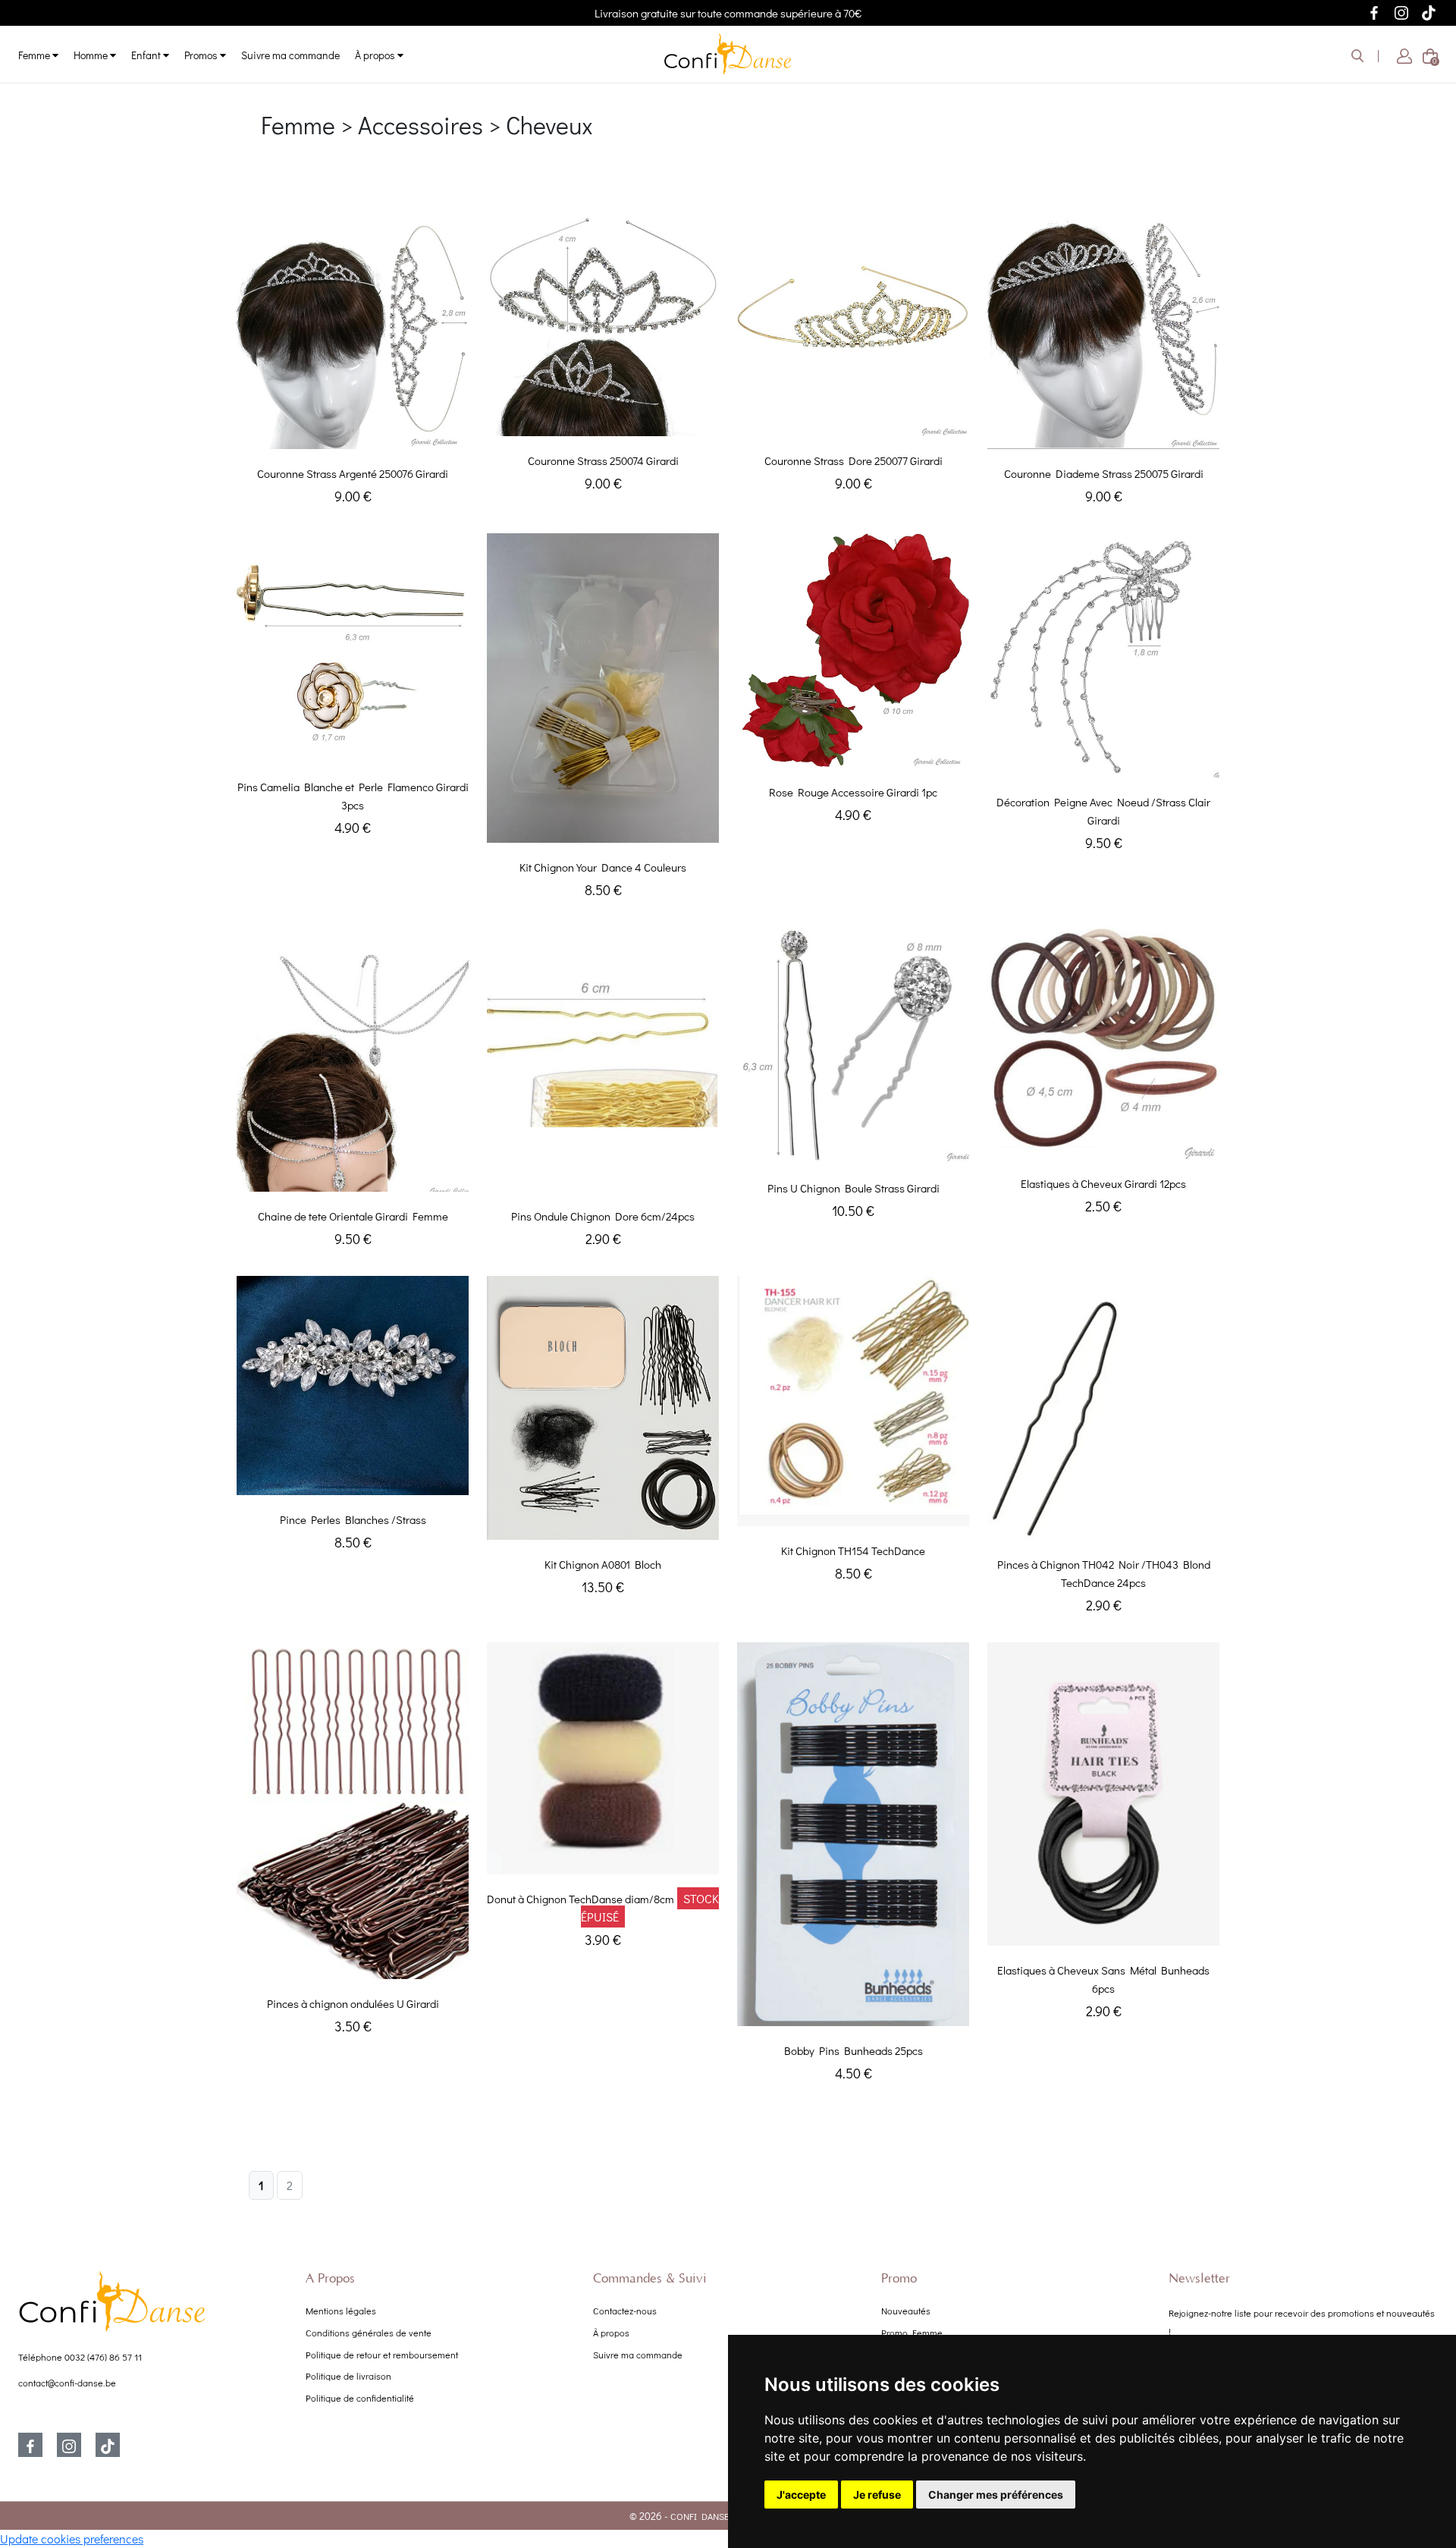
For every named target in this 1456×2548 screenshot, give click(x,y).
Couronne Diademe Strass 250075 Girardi (1104, 473)
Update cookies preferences (72, 2539)
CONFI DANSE (700, 2516)
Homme (92, 55)
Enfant (147, 55)
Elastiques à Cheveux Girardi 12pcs (1103, 1183)
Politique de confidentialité (360, 2398)
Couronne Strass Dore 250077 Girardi (854, 460)
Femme (35, 55)
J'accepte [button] (801, 2495)
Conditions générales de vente (369, 2333)
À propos (376, 55)
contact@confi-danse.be (67, 2383)
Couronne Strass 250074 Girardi (603, 460)
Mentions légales (341, 2311)
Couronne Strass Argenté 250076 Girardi (353, 473)
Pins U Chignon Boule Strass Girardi (854, 1188)
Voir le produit (353, 434)
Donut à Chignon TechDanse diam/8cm (581, 1899)
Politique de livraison (348, 2376)
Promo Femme (912, 2333)
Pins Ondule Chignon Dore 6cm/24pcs (603, 1216)
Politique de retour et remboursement (382, 2355)
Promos (202, 55)
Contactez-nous (625, 2311)
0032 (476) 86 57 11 (103, 2357)
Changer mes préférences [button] (996, 2495)
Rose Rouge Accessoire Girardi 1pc (853, 792)
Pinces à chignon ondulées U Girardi (353, 2003)
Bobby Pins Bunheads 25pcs (854, 2050)
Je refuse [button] (877, 2495)
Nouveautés (906, 2311)
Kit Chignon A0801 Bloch (603, 1564)
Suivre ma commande (290, 55)
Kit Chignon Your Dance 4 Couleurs (603, 867)
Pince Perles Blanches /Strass (353, 1519)
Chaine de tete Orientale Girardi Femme (353, 1216)
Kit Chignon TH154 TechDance (853, 1550)
